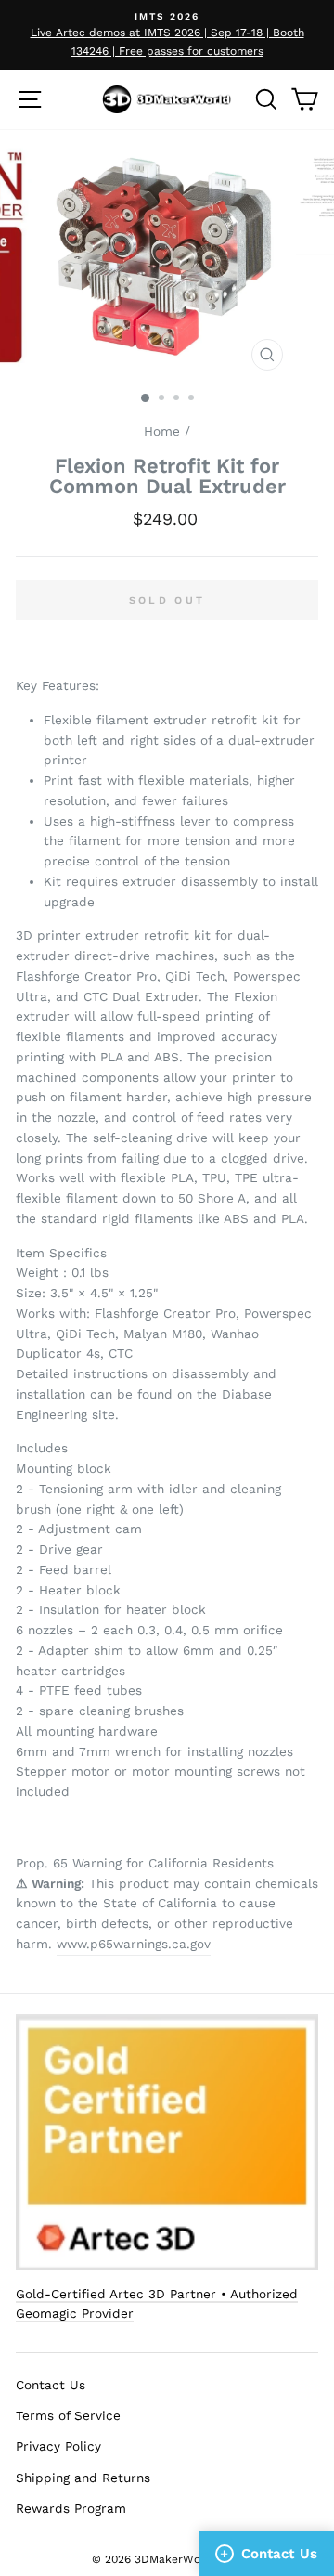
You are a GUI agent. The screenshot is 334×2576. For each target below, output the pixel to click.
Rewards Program (71, 2508)
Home (162, 431)
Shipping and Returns (83, 2478)
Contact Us (51, 2385)
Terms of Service (68, 2415)
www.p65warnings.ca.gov (134, 1944)
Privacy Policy (58, 2446)
